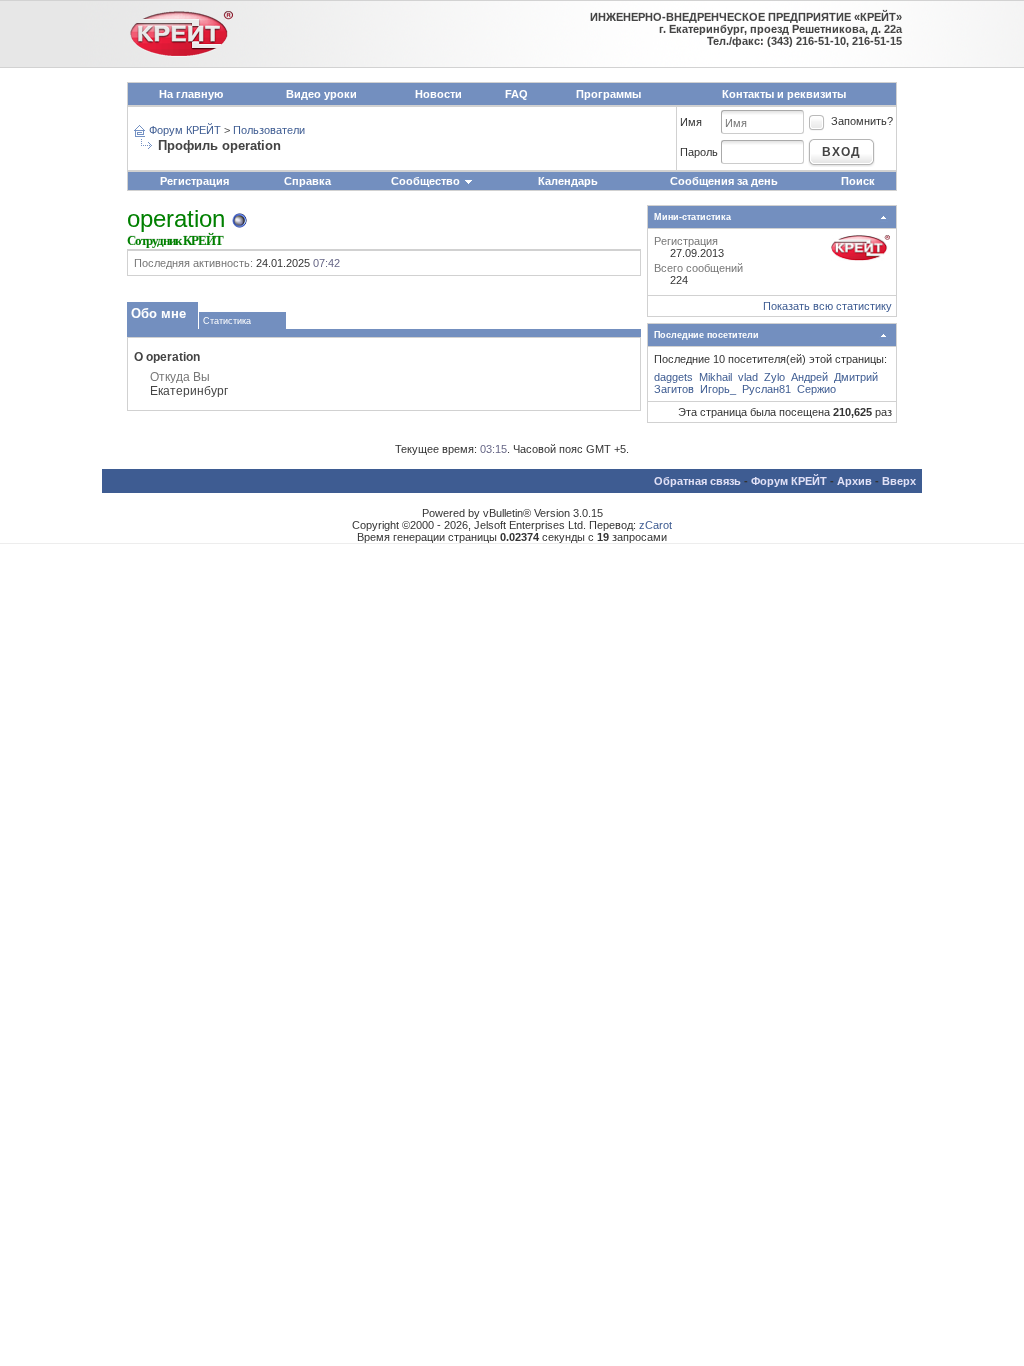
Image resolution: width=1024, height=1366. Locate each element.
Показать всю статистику (827, 306)
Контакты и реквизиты (784, 94)
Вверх (899, 481)
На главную (191, 94)
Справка (307, 181)
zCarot (655, 525)
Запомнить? (862, 121)
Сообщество (425, 181)
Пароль (699, 152)
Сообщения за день (724, 181)
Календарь (568, 181)
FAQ (516, 94)
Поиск (858, 181)
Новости (438, 94)
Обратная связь (697, 481)
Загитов (674, 389)
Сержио (816, 389)
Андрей (809, 377)
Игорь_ (718, 389)
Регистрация (194, 181)
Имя (691, 122)
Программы (608, 94)
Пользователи (269, 130)
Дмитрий (856, 377)
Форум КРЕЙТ (185, 130)
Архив (854, 481)
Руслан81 (766, 389)
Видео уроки (321, 94)
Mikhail (715, 377)
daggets (673, 377)
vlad (748, 377)
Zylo (774, 377)
